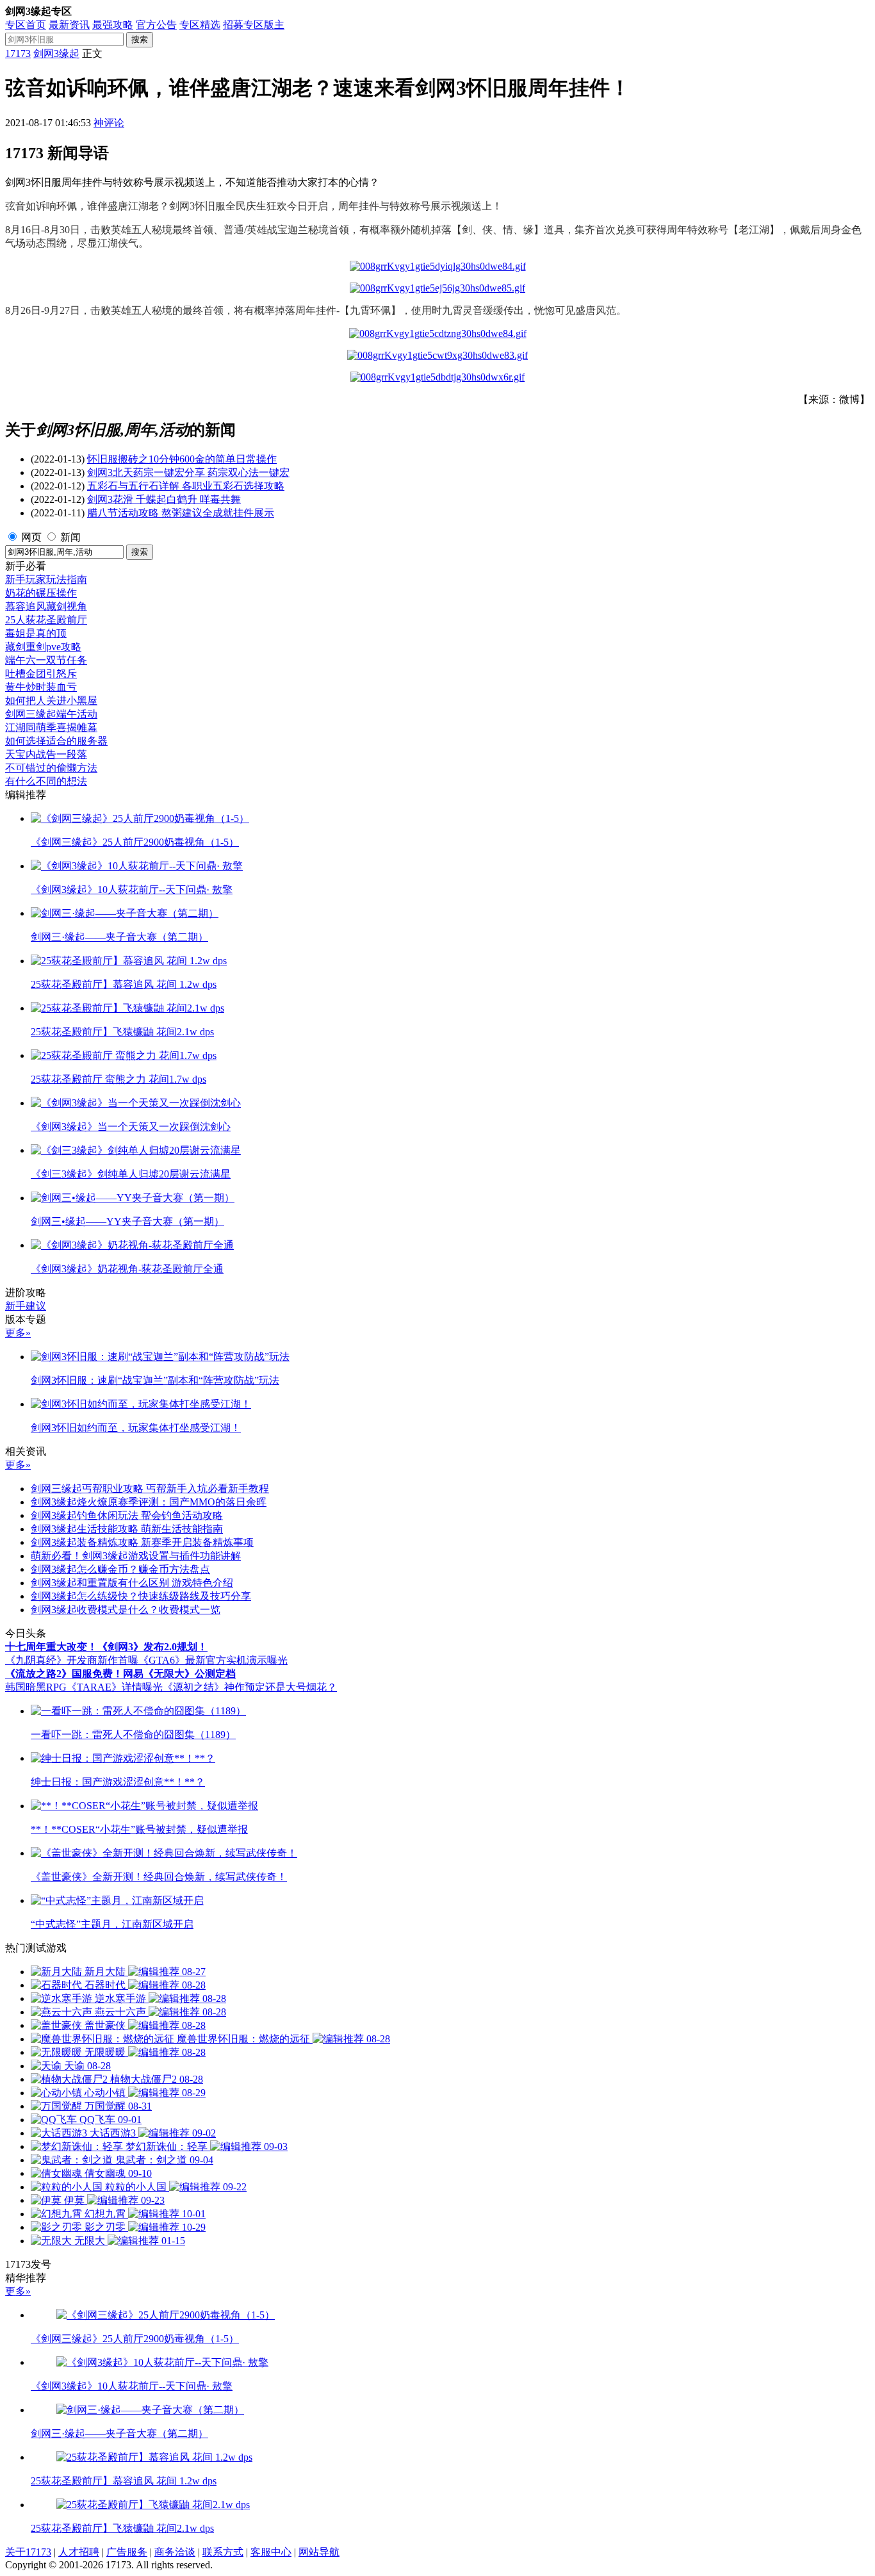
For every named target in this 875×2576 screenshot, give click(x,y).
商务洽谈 (175, 2552)
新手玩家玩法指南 (46, 579)
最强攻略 (113, 25)
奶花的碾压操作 (41, 593)
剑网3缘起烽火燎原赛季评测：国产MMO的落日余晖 (149, 1502)
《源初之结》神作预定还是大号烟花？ (250, 1687)
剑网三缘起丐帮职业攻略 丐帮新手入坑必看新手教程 (150, 1489)
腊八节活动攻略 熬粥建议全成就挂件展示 (181, 513)
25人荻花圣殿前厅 (46, 620)
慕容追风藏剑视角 (46, 606)
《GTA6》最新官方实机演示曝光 (213, 1660)
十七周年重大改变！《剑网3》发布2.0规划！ (106, 1647)
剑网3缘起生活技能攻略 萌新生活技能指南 (127, 1529)
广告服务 (127, 2552)
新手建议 (26, 1306)
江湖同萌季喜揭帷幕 (51, 727)
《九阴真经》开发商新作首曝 (72, 1660)
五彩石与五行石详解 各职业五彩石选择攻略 (186, 486)
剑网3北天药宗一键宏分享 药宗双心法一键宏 (188, 472)
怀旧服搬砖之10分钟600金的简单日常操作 (182, 459)
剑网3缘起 (56, 53)
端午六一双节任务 (46, 660)
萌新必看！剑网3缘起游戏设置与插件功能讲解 (136, 1556)
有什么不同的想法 (46, 781)
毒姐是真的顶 (36, 633)
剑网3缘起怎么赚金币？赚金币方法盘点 (120, 1569)
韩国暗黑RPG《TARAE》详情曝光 (84, 1687)
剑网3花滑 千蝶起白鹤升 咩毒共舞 (164, 499)
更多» (18, 1333)
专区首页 (26, 25)
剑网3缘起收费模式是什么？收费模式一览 (126, 1610)
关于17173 (28, 2552)
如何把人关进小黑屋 (51, 701)
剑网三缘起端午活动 (51, 714)
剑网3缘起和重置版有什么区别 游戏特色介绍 (132, 1583)
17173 (18, 53)
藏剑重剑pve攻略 (43, 647)
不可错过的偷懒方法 (51, 768)
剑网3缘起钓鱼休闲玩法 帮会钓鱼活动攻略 (127, 1515)
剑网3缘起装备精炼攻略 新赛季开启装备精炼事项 (142, 1542)
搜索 (140, 39)
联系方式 (223, 2552)
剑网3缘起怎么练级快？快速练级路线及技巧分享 (141, 1596)
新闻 (70, 537)
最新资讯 (69, 25)
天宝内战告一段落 (46, 754)
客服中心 (271, 2552)
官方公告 (156, 25)
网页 (31, 537)
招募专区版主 (254, 25)
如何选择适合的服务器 (56, 741)
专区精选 (200, 25)
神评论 (109, 123)
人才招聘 (79, 2552)
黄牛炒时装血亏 (41, 687)
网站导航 (319, 2552)
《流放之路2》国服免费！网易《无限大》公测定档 (120, 1674)
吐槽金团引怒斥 (41, 674)
